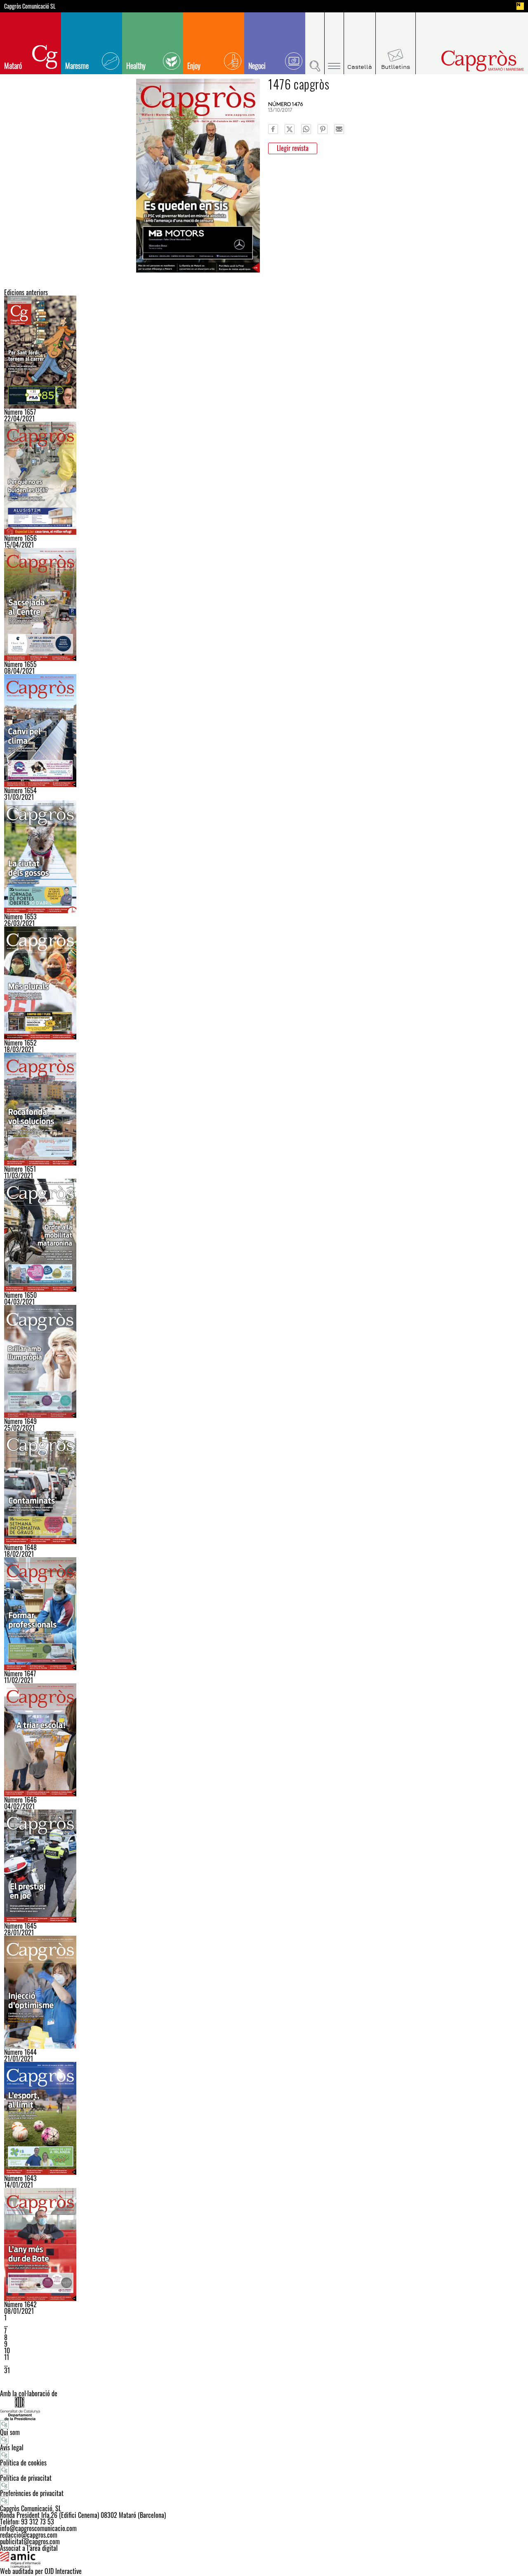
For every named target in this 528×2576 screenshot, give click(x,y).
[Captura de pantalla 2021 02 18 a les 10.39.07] (264, 1488)
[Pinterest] (323, 129)
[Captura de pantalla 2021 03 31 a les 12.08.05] (264, 731)
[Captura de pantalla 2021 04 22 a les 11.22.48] (264, 352)
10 (7, 2350)
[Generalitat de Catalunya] (264, 2408)
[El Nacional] (520, 6)
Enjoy (194, 66)
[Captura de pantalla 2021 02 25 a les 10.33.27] (264, 1361)
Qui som (10, 2432)
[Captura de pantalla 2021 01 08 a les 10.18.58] (264, 2245)
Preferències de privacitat (32, 2493)
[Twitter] (290, 129)
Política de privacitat (26, 2478)
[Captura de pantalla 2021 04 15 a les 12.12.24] (264, 478)
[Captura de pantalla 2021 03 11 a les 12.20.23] (264, 1109)
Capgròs (465, 61)
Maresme (77, 66)
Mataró (13, 66)
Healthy (136, 66)
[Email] (339, 129)
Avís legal (12, 2447)
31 (7, 2370)
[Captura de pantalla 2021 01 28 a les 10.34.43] (264, 1866)
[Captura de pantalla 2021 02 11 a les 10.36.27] (264, 1614)
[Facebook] (273, 129)
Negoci (257, 66)
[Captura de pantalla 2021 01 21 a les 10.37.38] (264, 1992)
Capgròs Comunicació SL (30, 6)
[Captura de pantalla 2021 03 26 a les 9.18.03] (264, 857)
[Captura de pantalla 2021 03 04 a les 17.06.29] (264, 1235)
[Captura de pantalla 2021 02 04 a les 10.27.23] (264, 1740)
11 (7, 2357)
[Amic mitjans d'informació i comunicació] (264, 2560)
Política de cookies (23, 2463)
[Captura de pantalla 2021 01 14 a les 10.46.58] (264, 2118)
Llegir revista (293, 148)
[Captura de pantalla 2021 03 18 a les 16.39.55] (264, 983)
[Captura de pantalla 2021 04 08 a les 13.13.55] (264, 604)
